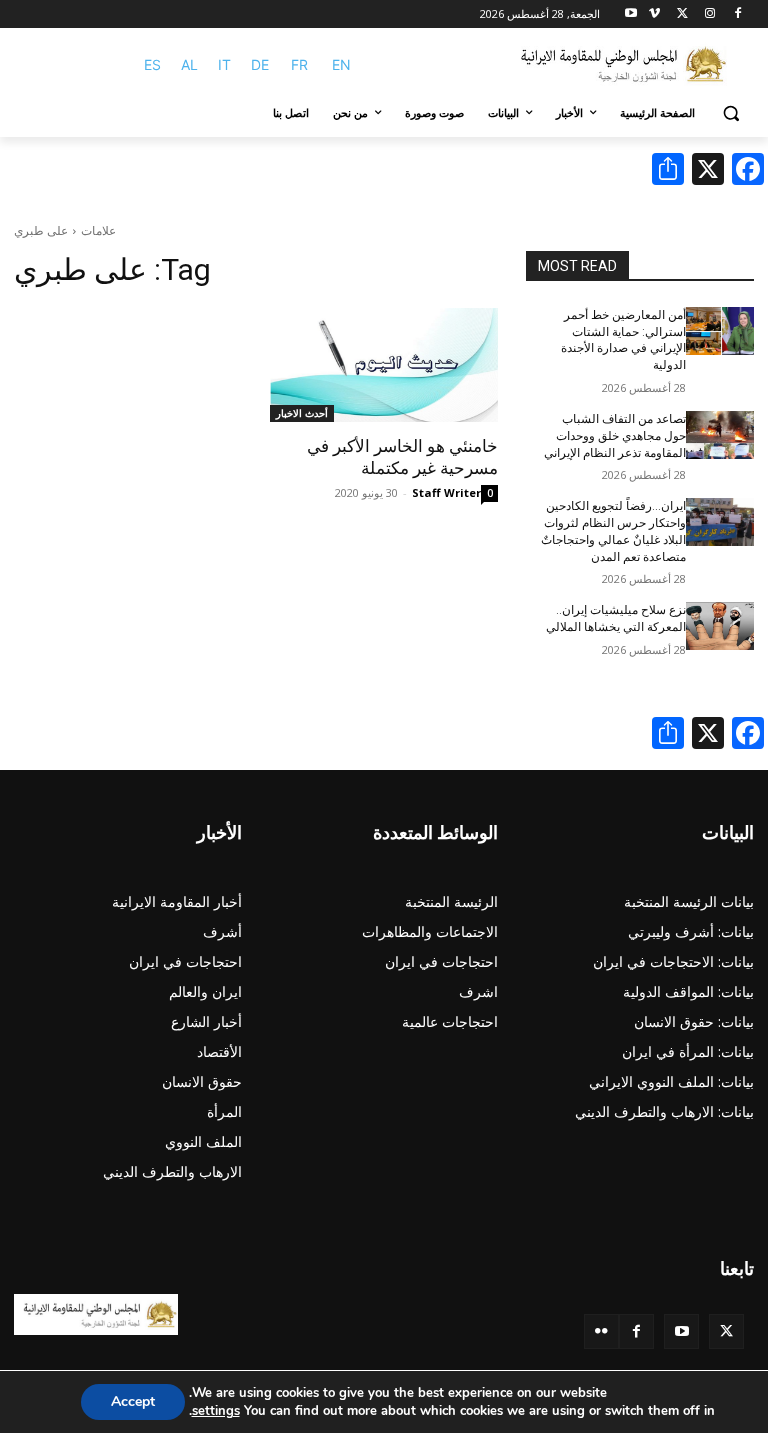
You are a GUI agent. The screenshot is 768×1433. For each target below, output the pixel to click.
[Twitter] (726, 1331)
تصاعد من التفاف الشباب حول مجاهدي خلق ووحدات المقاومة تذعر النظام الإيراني (615, 436)
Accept (133, 1401)
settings (216, 1411)
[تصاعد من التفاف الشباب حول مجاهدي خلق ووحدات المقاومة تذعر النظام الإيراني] (720, 435)
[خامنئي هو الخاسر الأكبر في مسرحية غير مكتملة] (384, 365)
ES (152, 64)
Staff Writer (446, 492)
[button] (730, 113)
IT (224, 64)
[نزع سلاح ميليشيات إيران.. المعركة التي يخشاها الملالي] (720, 626)
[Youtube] (631, 14)
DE (260, 64)
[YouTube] (681, 1331)
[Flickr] (601, 1331)
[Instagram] (709, 14)
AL (189, 64)
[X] (682, 14)
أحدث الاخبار (302, 413)
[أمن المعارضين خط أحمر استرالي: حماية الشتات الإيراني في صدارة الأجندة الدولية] (720, 331)
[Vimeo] (654, 14)
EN (341, 64)
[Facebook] (737, 14)
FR (299, 64)
